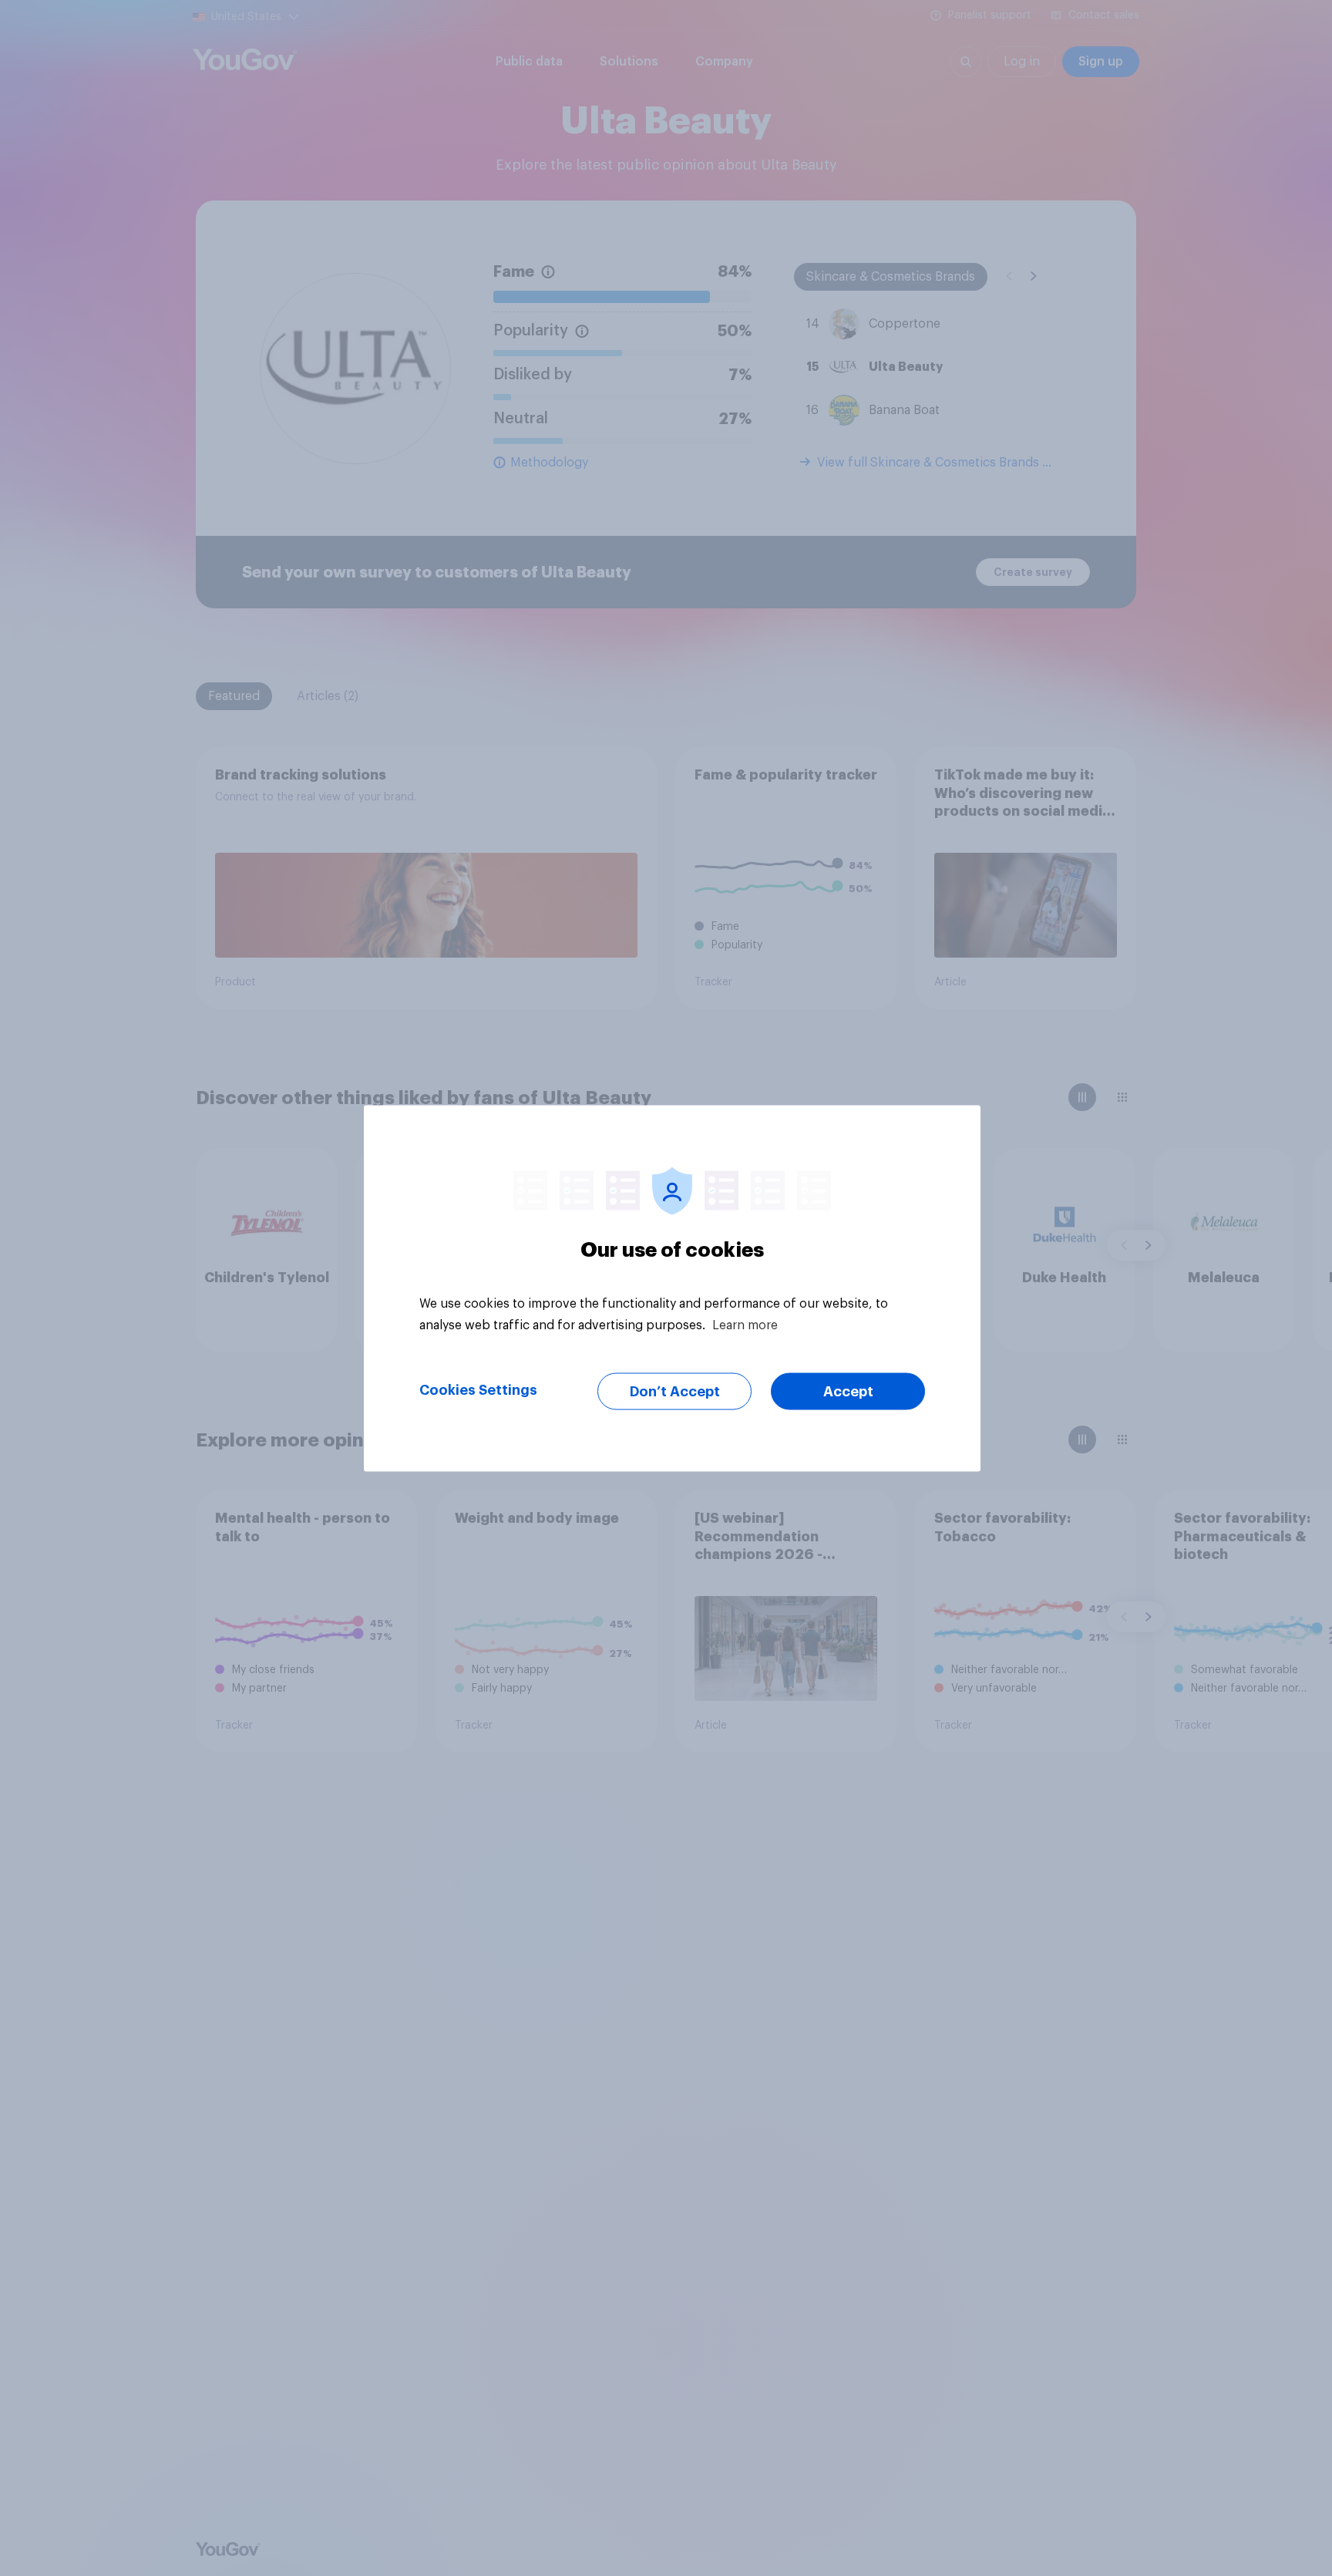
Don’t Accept (675, 1391)
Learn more (745, 1325)
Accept (848, 1391)
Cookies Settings (478, 1389)
